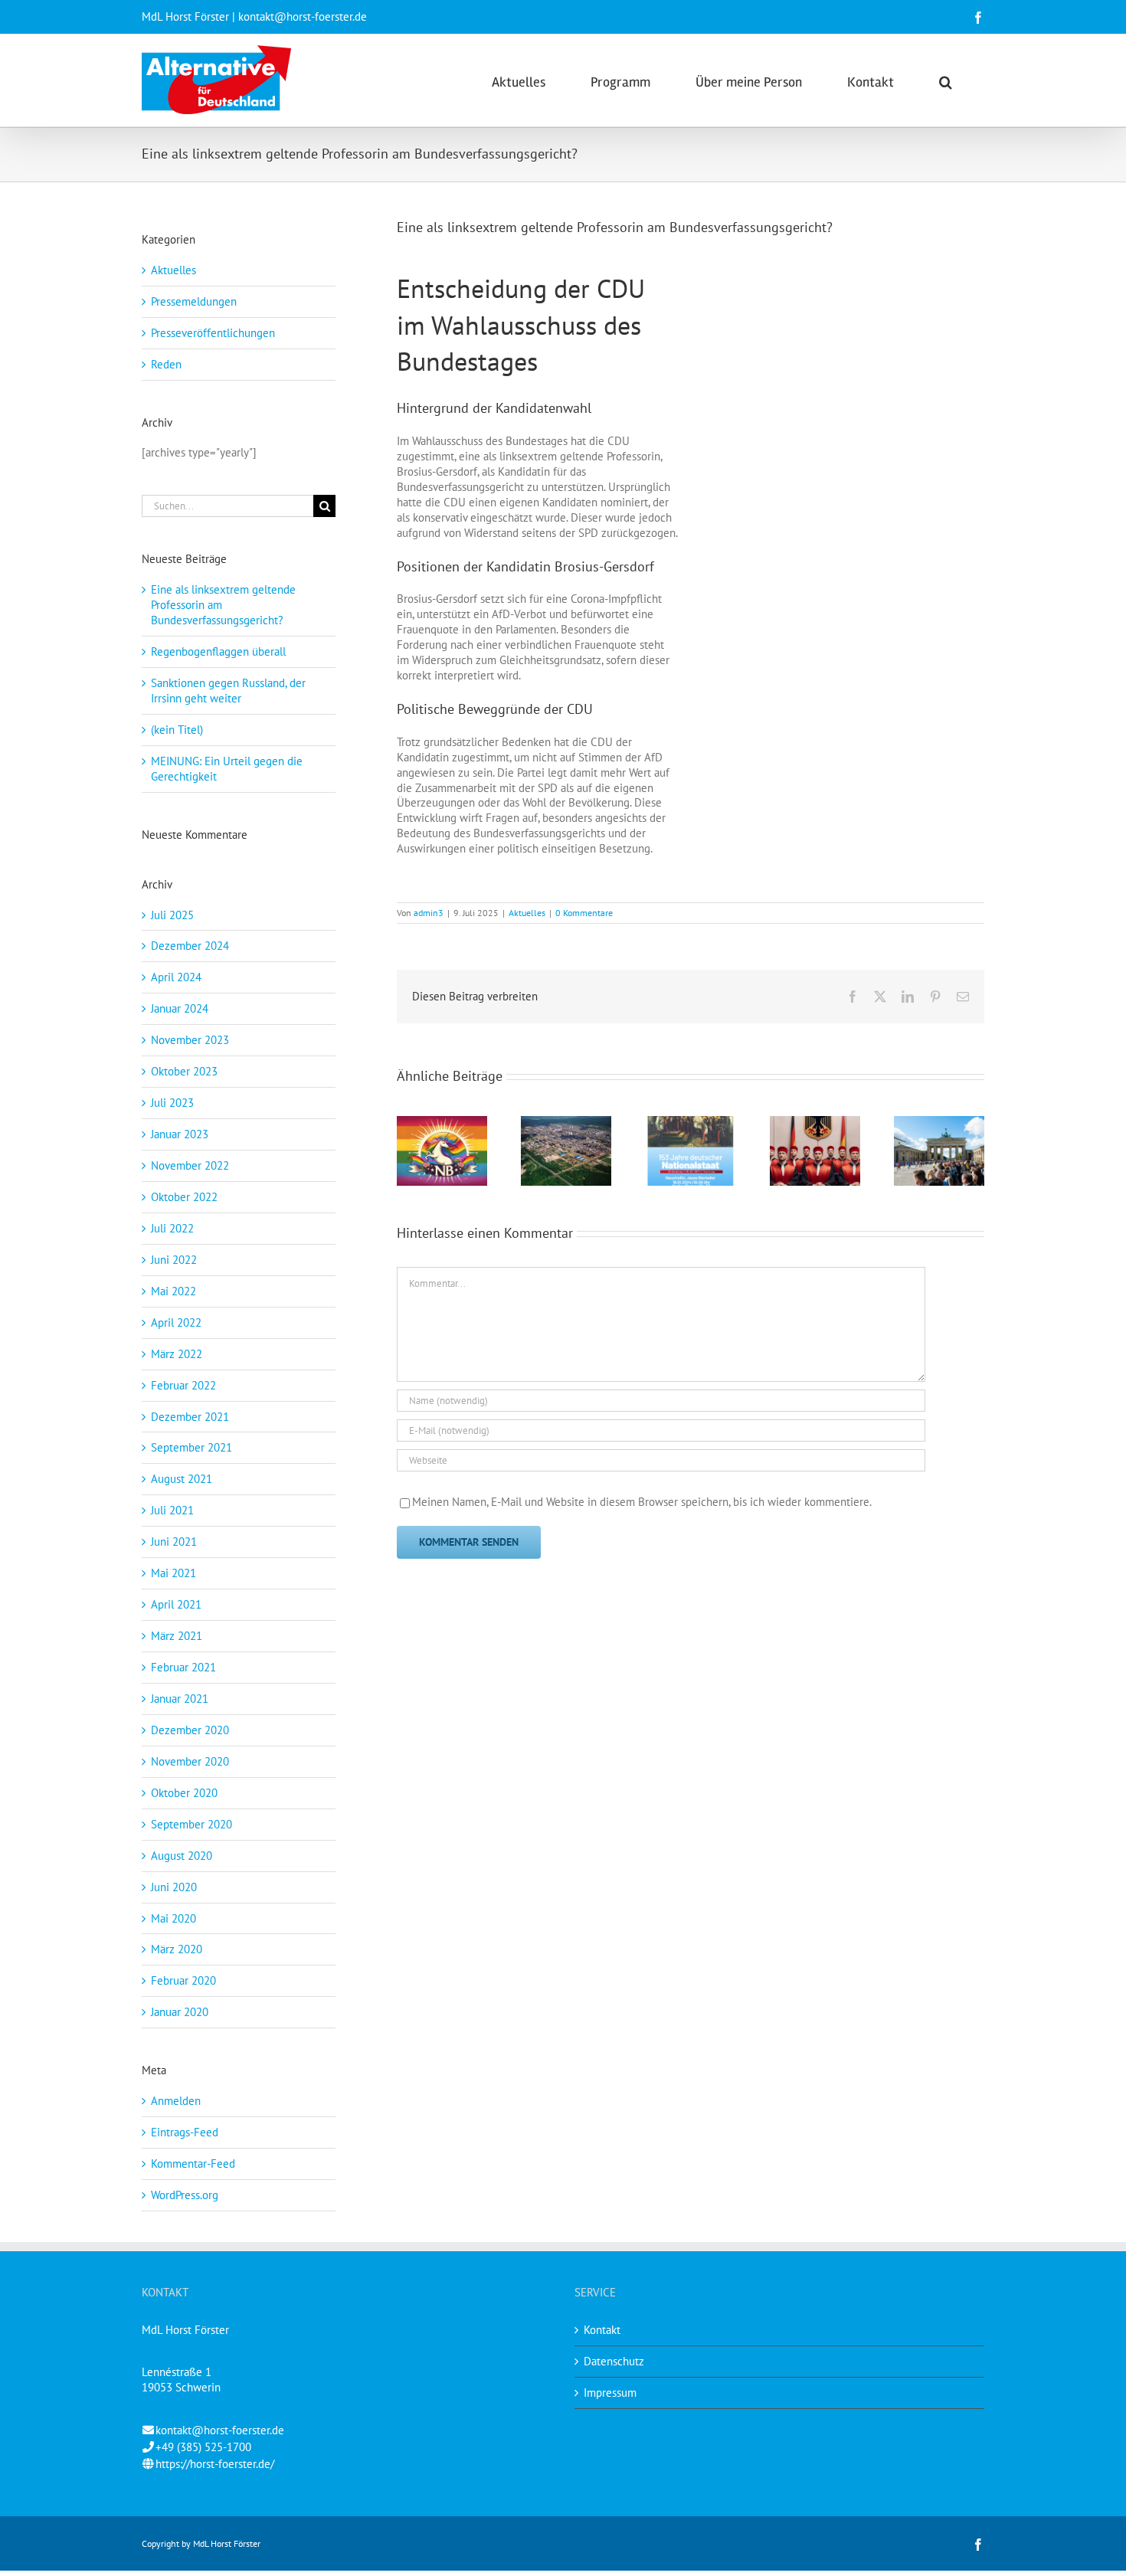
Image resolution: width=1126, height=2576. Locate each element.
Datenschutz (614, 2361)
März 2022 (177, 1354)
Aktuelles (527, 913)
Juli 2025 (172, 915)
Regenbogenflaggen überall (218, 651)
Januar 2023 (180, 1134)
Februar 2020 (183, 1980)
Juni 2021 (174, 1542)
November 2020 (190, 1761)
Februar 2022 (183, 1385)
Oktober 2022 (184, 1197)
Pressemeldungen (194, 301)
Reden (166, 364)
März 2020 (177, 1949)
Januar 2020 (180, 2012)
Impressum (610, 2393)
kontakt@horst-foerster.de (220, 2430)
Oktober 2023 (184, 1071)
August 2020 (182, 1856)
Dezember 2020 (190, 1730)
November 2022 (190, 1165)
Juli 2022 (172, 1228)
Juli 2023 (172, 1103)
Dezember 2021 (190, 1417)
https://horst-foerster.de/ (215, 2464)
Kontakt (602, 2330)
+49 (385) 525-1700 (203, 2447)
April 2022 (176, 1322)
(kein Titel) (177, 730)
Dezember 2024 (190, 946)
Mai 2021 (173, 1573)
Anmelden (176, 2101)
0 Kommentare (584, 913)
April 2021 (176, 1604)
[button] (946, 80)
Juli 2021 (172, 1510)
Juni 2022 (174, 1260)
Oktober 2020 (184, 1793)
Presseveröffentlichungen (213, 333)
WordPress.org (185, 2195)
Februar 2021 (183, 1667)
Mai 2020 (173, 1918)
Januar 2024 (180, 1008)
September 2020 (191, 1824)
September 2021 (191, 1447)
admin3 (429, 913)
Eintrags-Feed (185, 2132)
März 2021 (177, 1636)
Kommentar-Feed (193, 2164)
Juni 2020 (174, 1887)
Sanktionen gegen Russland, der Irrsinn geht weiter (228, 691)
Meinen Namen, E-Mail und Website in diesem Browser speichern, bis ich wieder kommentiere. (642, 1502)
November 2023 (190, 1040)
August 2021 (182, 1479)
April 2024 (176, 977)
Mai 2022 (173, 1291)
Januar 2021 (180, 1699)
